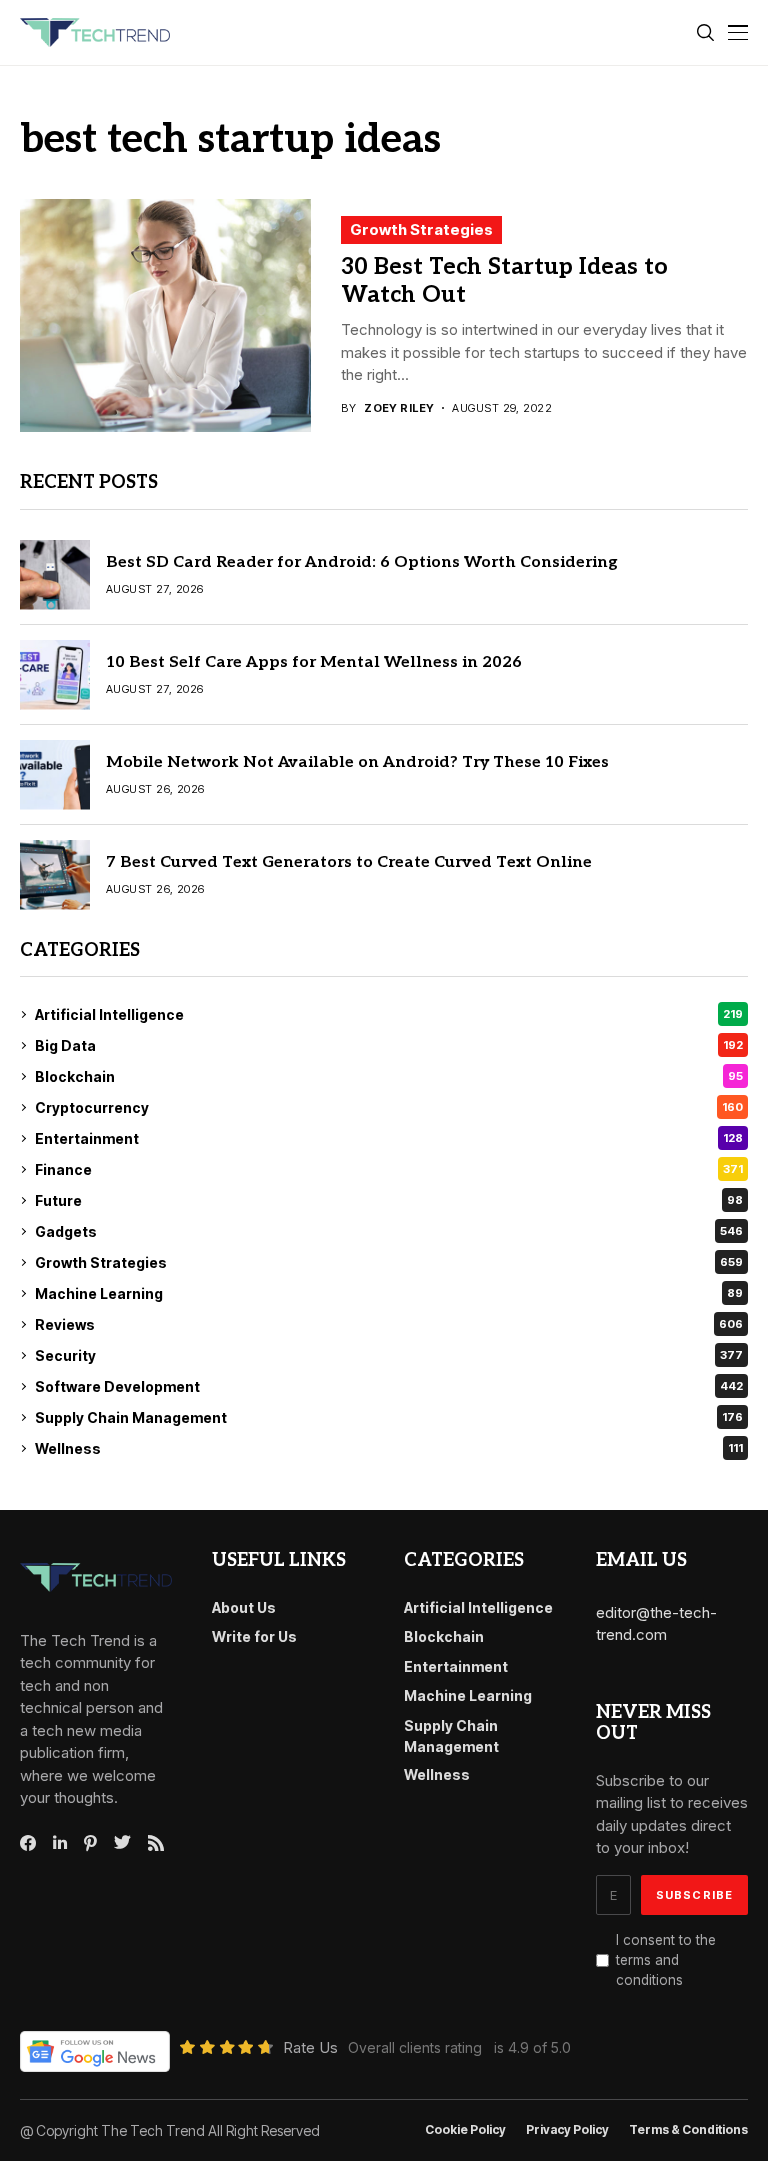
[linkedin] (60, 1843)
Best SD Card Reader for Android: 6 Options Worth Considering (362, 562)
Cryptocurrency (389, 1107)
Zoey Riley (399, 408)
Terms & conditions (688, 2130)
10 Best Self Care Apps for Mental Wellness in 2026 (314, 662)
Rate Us (310, 2047)
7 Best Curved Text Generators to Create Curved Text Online (349, 862)
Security (389, 1355)
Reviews (389, 1324)
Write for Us (254, 1636)
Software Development (389, 1386)
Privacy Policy (567, 2130)
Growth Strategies (421, 229)
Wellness (389, 1448)
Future (389, 1200)
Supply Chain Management (389, 1417)
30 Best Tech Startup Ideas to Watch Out (504, 281)
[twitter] (122, 1843)
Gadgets (389, 1231)
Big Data (389, 1045)
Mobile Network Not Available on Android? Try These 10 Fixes (357, 762)
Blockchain (389, 1076)
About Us (244, 1607)
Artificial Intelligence (389, 1014)
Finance (389, 1169)
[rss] (156, 1843)
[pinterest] (90, 1843)
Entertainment (389, 1138)
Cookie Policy (465, 2130)
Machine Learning (389, 1293)
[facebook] (28, 1843)
